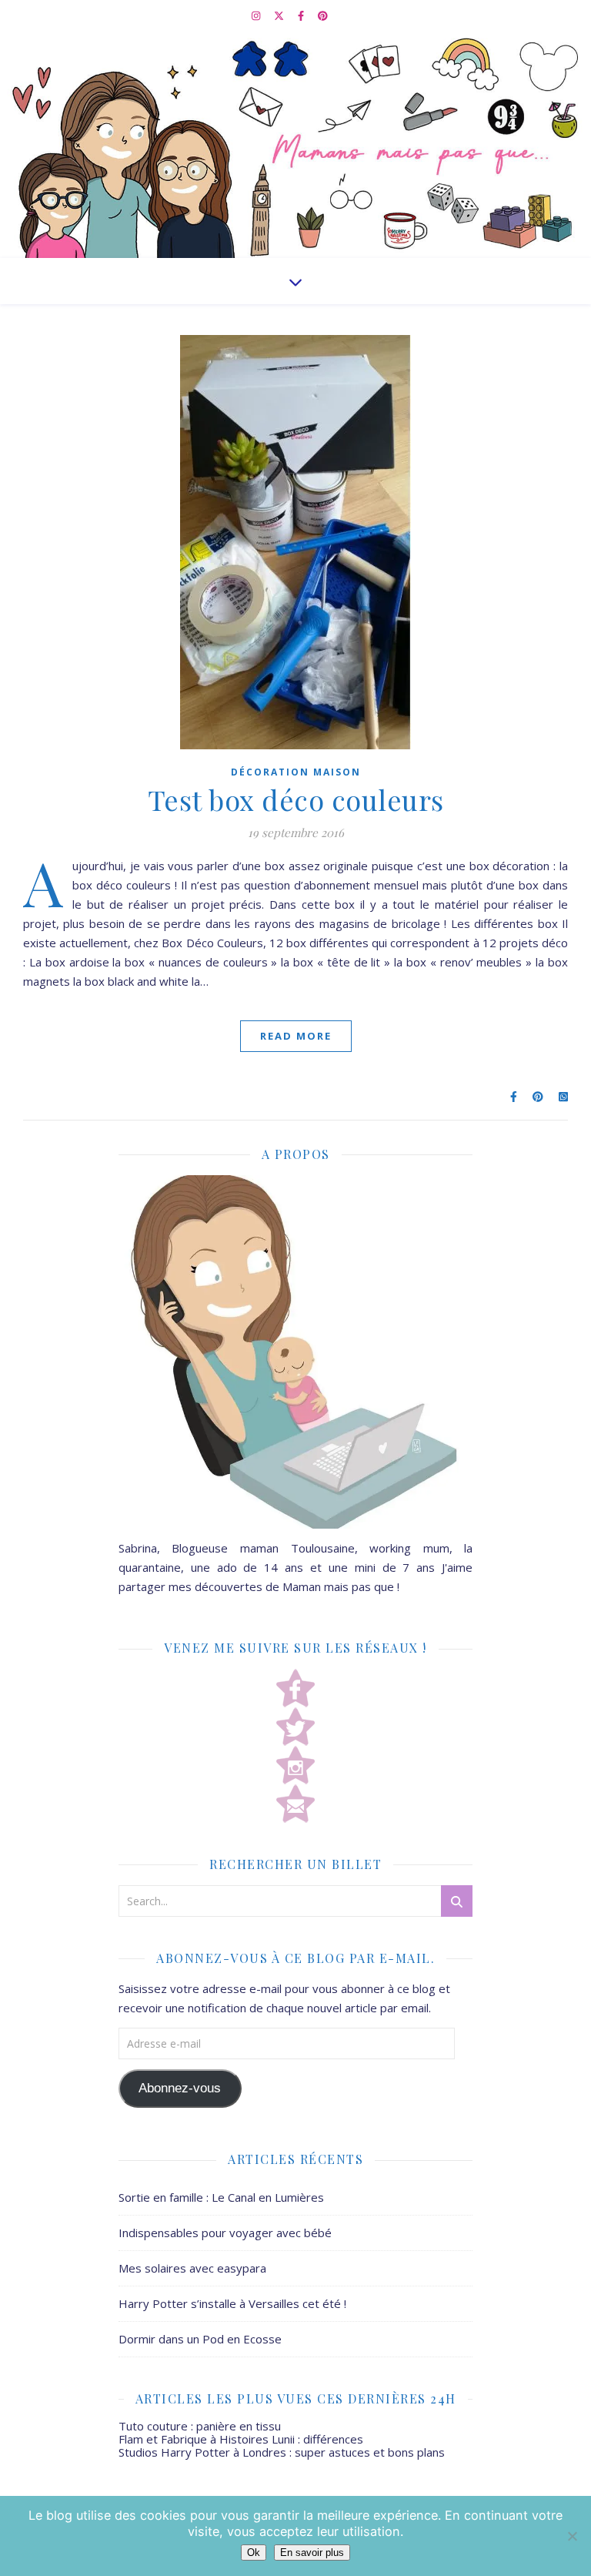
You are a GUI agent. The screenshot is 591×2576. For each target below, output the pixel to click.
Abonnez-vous (180, 2088)
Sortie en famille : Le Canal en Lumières (221, 2197)
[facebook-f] (302, 15)
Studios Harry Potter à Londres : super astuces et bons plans (282, 2452)
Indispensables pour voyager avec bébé (225, 2233)
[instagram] (257, 15)
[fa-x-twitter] (280, 15)
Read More (296, 1036)
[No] (572, 2536)
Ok (254, 2553)
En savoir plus (312, 2553)
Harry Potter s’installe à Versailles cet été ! (232, 2303)
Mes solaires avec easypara (192, 2268)
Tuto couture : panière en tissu (200, 2426)
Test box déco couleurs (296, 799)
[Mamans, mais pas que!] (295, 144)
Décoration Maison (296, 772)
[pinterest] (323, 15)
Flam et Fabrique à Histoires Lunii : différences (241, 2439)
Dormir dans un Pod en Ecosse (200, 2339)
